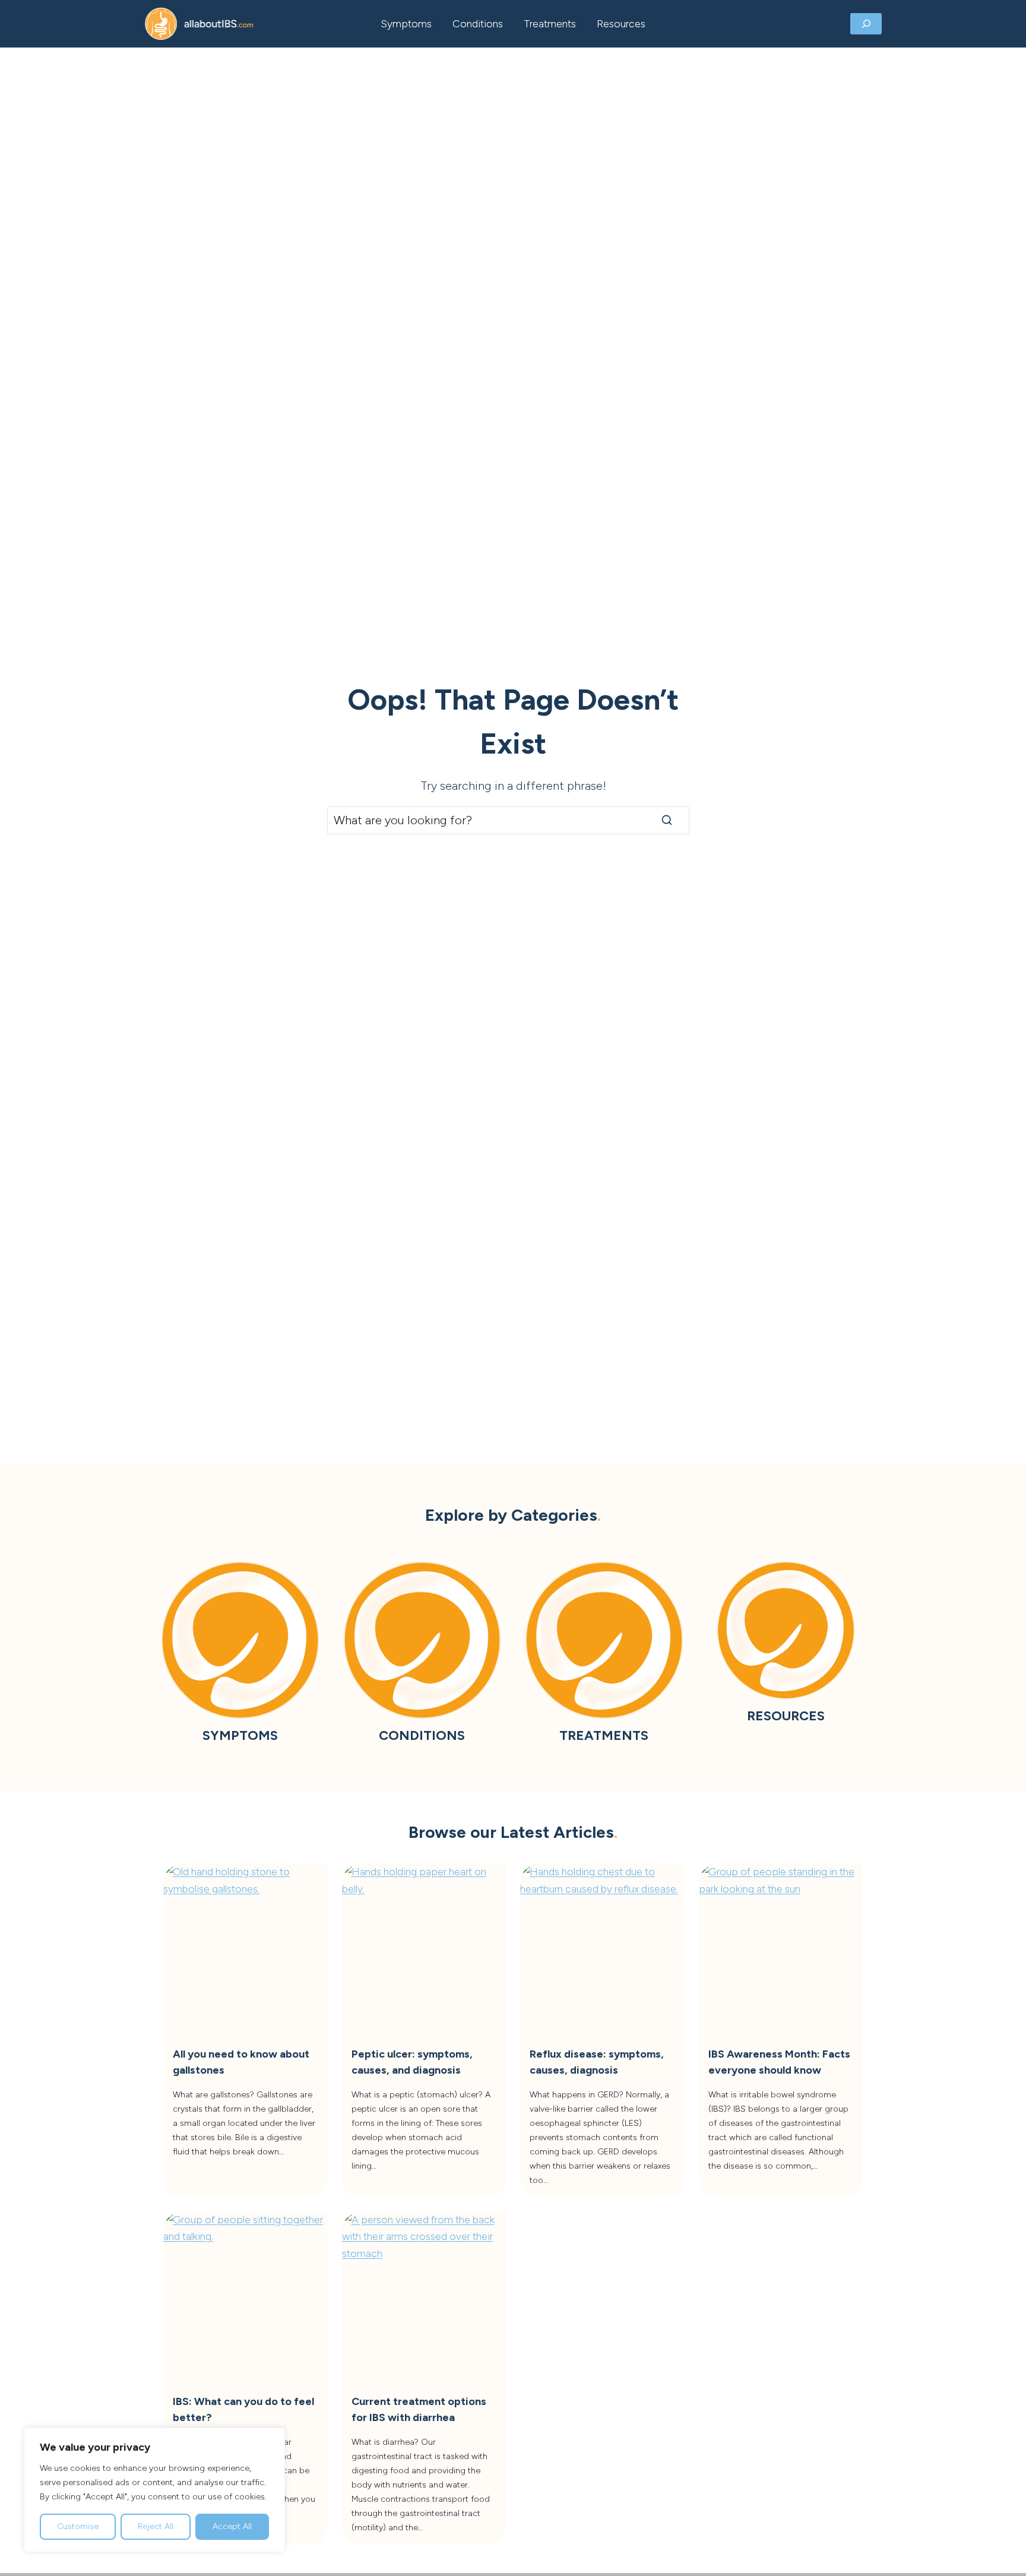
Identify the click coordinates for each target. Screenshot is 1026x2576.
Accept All (232, 2526)
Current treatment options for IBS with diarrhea (419, 2409)
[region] (154, 2490)
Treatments (550, 23)
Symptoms (406, 23)
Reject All (156, 2526)
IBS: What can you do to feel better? (243, 2409)
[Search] (667, 820)
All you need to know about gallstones (241, 2062)
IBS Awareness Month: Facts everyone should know (779, 2062)
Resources (621, 23)
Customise (78, 2526)
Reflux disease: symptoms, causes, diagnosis (597, 2062)
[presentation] (246, 1946)
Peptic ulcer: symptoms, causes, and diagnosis (412, 2062)
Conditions (478, 23)
